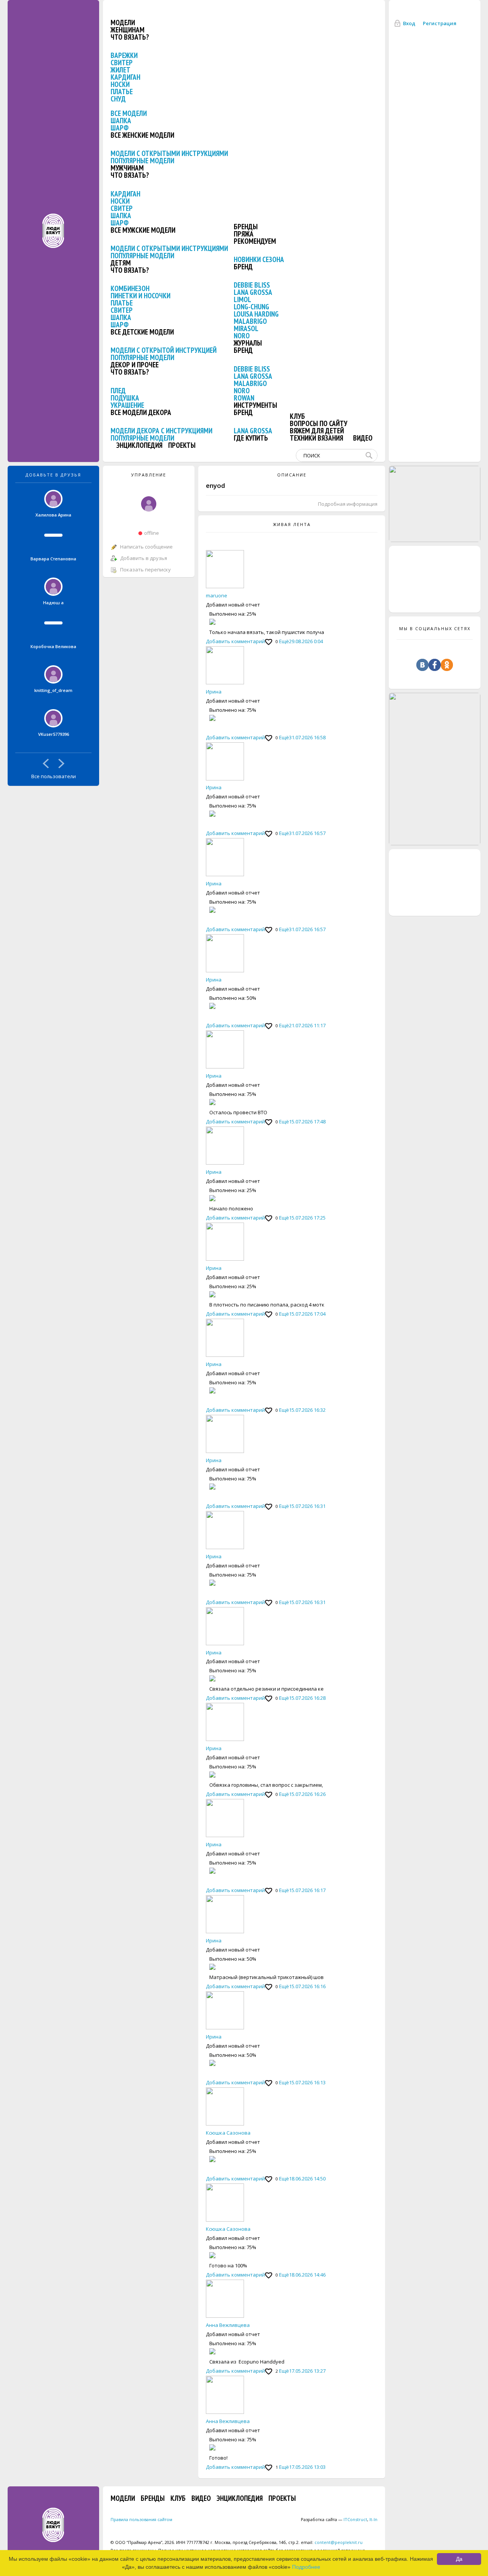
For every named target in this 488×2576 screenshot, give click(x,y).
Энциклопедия (139, 445)
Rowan (244, 398)
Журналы (248, 343)
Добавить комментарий (235, 641)
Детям (121, 263)
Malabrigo (250, 321)
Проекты (182, 445)
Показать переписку (145, 570)
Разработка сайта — (334, 2519)
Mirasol (246, 328)
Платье (122, 92)
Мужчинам (127, 168)
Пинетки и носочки (140, 296)
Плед (118, 391)
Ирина (214, 692)
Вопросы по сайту (319, 423)
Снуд (118, 99)
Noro (242, 336)
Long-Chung (251, 307)
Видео (363, 438)
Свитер (122, 63)
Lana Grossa (253, 292)
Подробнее (306, 2567)
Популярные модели (142, 161)
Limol (242, 299)
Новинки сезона (259, 259)
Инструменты (255, 405)
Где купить (251, 438)
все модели (129, 113)
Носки (120, 84)
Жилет (120, 70)
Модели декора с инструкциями (161, 431)
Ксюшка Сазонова (228, 2133)
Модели (123, 23)
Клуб (297, 416)
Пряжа (244, 234)
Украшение (127, 405)
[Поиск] (371, 455)
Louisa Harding (256, 314)
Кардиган (125, 77)
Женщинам (128, 30)
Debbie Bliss (252, 285)
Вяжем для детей (317, 431)
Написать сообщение (146, 547)
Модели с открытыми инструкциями (169, 153)
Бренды (246, 227)
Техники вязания (316, 438)
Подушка (125, 398)
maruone (217, 595)
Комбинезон (130, 288)
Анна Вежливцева (228, 2325)
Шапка (121, 121)
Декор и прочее (135, 365)
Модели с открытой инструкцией (164, 350)
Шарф (120, 128)
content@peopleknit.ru (339, 2542)
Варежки (124, 55)
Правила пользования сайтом (141, 2519)
